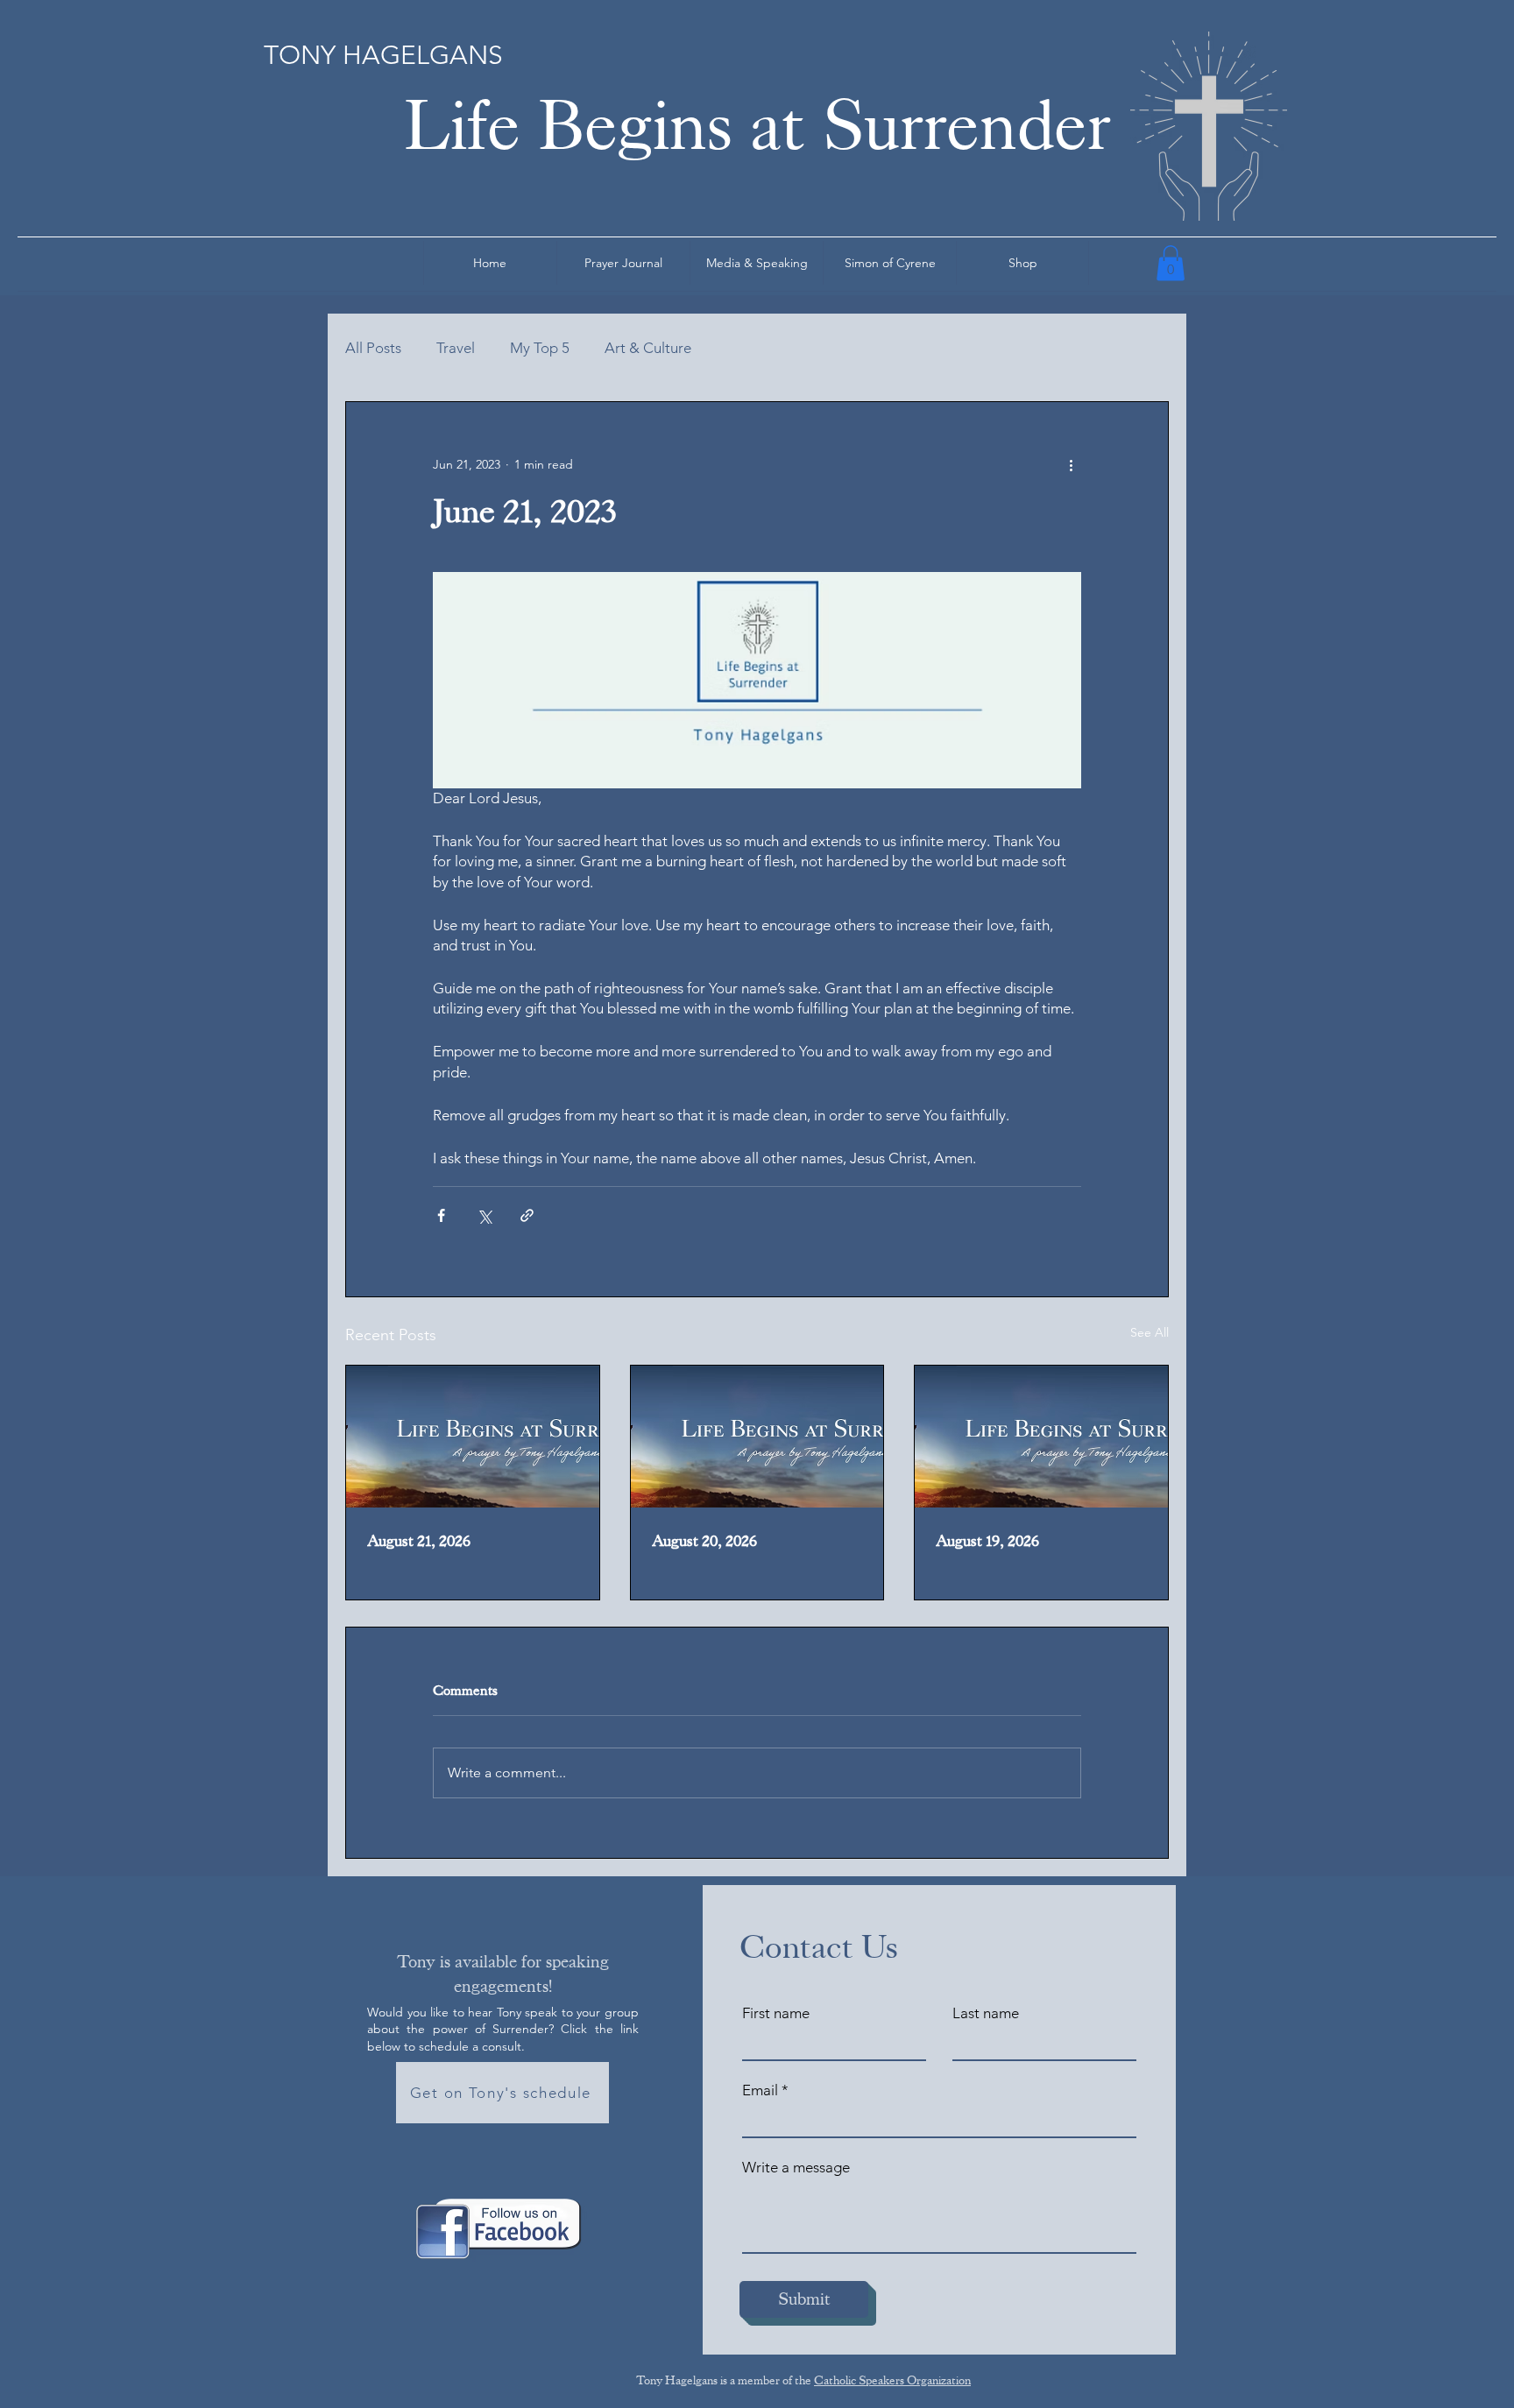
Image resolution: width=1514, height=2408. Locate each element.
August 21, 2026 (419, 1541)
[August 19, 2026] (1041, 1437)
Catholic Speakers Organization (892, 2380)
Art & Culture (648, 348)
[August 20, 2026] (757, 1437)
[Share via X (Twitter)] (484, 1215)
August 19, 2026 (987, 1541)
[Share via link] (527, 1215)
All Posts (373, 348)
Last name (986, 2013)
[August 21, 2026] (473, 1437)
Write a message (796, 2168)
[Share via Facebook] (441, 1215)
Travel (456, 348)
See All (1150, 1332)
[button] (1171, 263)
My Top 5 (540, 348)
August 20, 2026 (704, 1541)
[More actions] (1071, 465)
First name (776, 2013)
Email (760, 2090)
